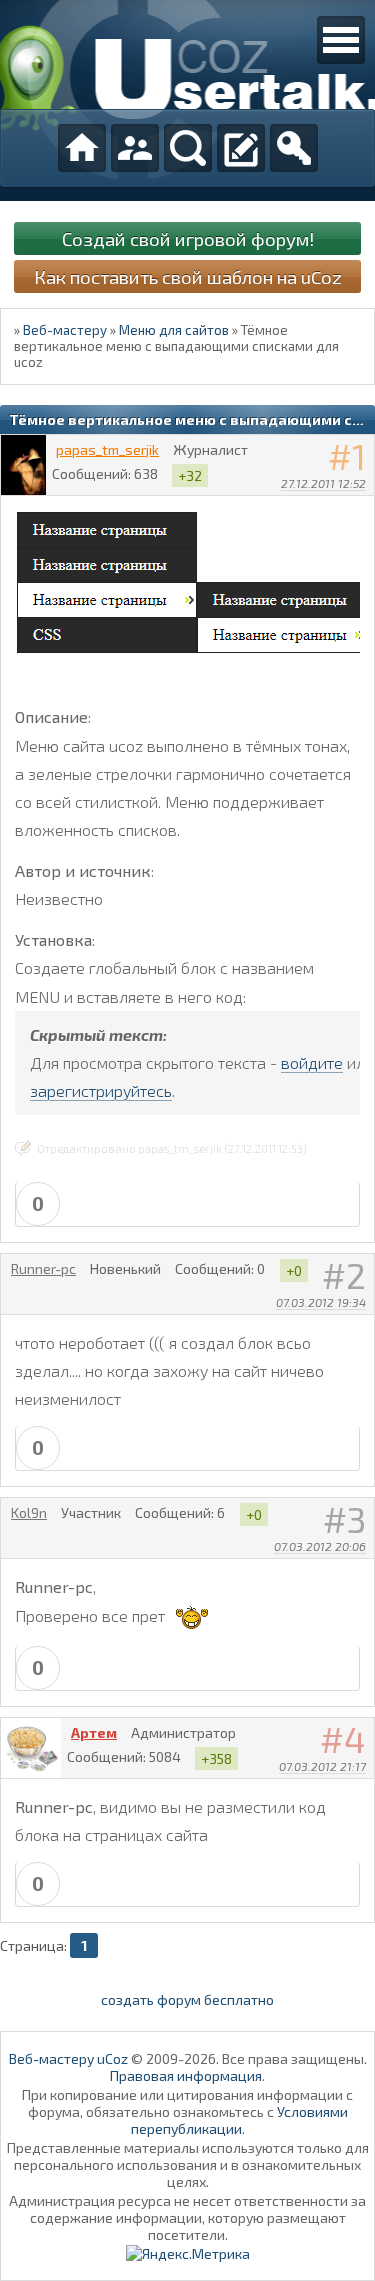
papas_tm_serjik (107, 449)
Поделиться (360, 509)
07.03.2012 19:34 (321, 1302)
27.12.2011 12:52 (323, 483)
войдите (312, 1062)
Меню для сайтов (174, 330)
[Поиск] (188, 148)
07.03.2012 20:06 (320, 1546)
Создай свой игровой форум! (188, 238)
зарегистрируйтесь (101, 1090)
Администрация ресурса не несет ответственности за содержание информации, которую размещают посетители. (187, 2217)
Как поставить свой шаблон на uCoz (188, 276)
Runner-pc (43, 1268)
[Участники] (135, 148)
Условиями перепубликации (239, 2120)
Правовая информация (186, 2075)
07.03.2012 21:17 (322, 1766)
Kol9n (29, 1512)
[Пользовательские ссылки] (341, 40)
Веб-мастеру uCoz (68, 2058)
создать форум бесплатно (187, 1999)
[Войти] (294, 148)
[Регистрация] (241, 148)
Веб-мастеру (65, 330)
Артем (94, 1732)
